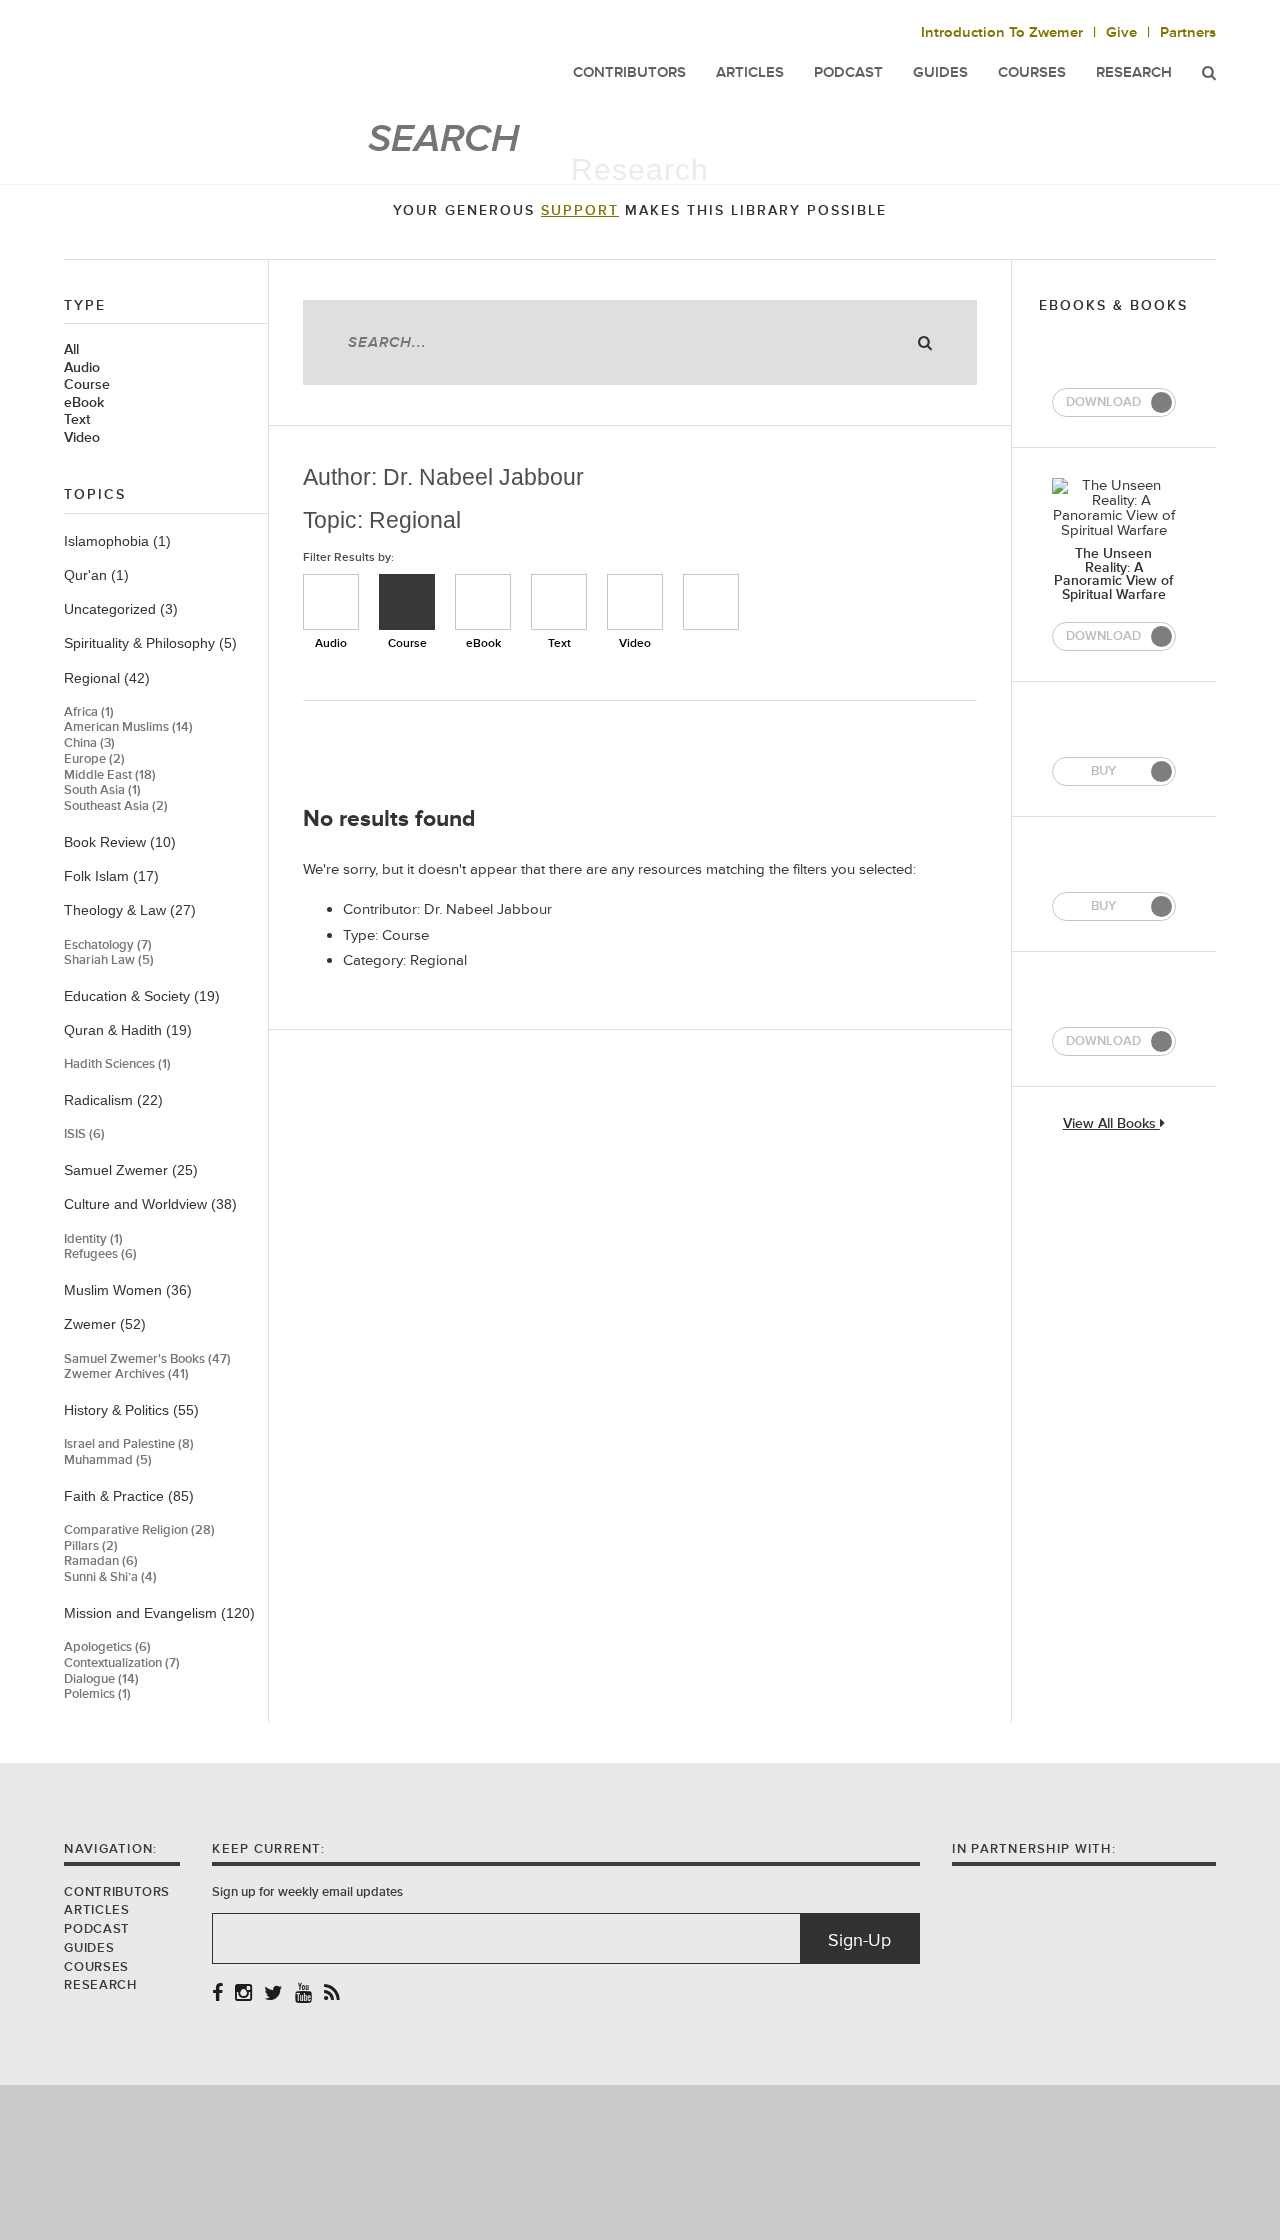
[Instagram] (243, 1994)
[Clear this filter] (711, 602)
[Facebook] (217, 1994)
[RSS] (332, 1994)
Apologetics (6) (107, 1647)
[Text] (559, 602)
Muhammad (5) (108, 1460)
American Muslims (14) (128, 727)
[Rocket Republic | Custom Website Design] (640, 2161)
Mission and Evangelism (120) (159, 1613)
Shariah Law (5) (109, 960)
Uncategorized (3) (121, 609)
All (71, 350)
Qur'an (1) (96, 575)
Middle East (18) (110, 775)
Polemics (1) (97, 1694)
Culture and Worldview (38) (150, 1204)
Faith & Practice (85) (129, 1496)
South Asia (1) (102, 790)
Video (82, 438)
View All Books (1111, 1124)
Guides (89, 1948)
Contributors (117, 1892)
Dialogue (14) (101, 1679)
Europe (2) (94, 759)
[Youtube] (303, 1994)
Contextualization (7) (122, 1663)
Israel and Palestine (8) (129, 1444)
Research (1134, 72)
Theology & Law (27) (130, 910)
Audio (82, 368)
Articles (96, 1910)
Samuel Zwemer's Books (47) (147, 1359)
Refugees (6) (100, 1254)
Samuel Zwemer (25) (131, 1170)
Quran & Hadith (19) (128, 1030)
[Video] (635, 602)
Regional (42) (107, 678)
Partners (1188, 32)
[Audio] (331, 602)
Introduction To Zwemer (1002, 32)
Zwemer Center (223, 57)
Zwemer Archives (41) (126, 1374)
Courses (1032, 72)
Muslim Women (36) (128, 1290)
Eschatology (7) (108, 945)
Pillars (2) (91, 1546)
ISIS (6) (84, 1134)
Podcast (96, 1929)
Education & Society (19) (142, 996)
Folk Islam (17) (111, 876)
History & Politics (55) (131, 1410)
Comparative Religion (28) (139, 1530)
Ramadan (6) (101, 1561)
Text (77, 420)
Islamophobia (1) (117, 541)
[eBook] (483, 602)
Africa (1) (89, 712)
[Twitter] (273, 1994)
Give (1121, 32)
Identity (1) (93, 1239)
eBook (84, 403)
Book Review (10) (120, 842)
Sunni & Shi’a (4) (110, 1577)
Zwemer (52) (105, 1324)
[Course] (407, 602)
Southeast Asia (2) (116, 806)
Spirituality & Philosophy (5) (150, 643)
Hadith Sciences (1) (117, 1064)
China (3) (89, 743)
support (580, 211)
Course (87, 385)
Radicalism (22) (113, 1100)
